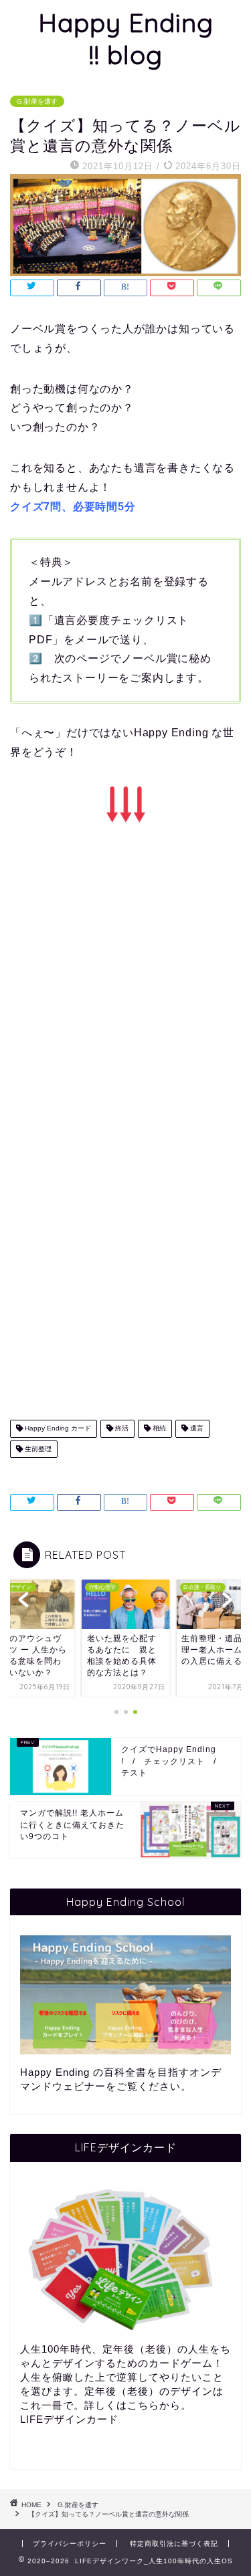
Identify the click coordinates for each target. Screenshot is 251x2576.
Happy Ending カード (57, 1429)
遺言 (196, 1429)
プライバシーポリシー (70, 2544)
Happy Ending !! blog (126, 39)
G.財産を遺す (37, 101)
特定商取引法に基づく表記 (174, 2544)
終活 (121, 1429)
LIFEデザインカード (69, 2419)
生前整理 (37, 1449)
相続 (158, 1429)
